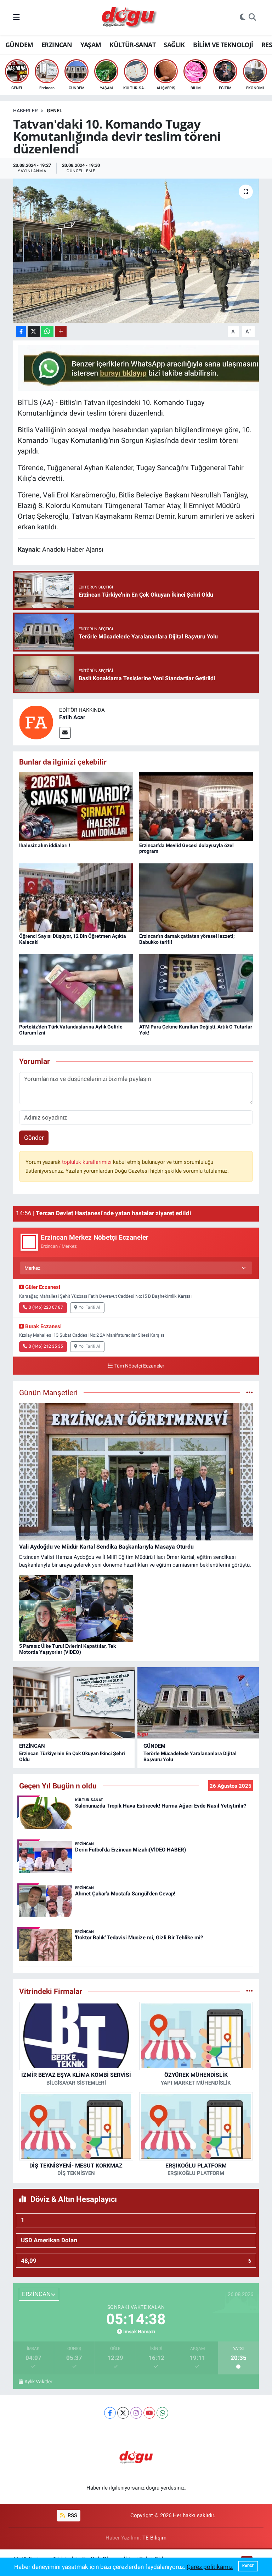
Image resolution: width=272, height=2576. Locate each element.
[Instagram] (136, 2413)
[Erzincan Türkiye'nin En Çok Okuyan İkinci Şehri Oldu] (74, 1703)
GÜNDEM (19, 45)
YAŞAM (91, 45)
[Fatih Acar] (36, 722)
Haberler (25, 111)
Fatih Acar (72, 717)
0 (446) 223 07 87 (46, 1307)
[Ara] (252, 18)
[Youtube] (149, 2413)
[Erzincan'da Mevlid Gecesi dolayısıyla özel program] (196, 806)
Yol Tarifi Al (89, 1307)
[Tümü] (250, 1991)
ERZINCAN (57, 45)
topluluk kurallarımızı (87, 1162)
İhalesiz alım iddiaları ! (45, 845)
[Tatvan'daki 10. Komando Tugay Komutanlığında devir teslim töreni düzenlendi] (136, 251)
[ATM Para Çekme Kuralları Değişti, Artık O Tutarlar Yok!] (196, 988)
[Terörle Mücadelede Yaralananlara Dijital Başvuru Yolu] (198, 1703)
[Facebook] (110, 2413)
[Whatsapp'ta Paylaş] (47, 332)
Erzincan (32, 1746)
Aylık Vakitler (38, 2381)
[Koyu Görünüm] (243, 18)
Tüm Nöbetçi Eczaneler (139, 1366)
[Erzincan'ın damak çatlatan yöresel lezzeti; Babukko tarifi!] (196, 897)
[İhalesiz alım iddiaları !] (76, 806)
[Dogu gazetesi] (130, 18)
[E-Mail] (65, 733)
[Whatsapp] (162, 2413)
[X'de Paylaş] (34, 332)
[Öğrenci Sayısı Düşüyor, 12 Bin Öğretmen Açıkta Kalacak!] (76, 897)
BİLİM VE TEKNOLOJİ (223, 45)
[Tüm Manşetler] (250, 1392)
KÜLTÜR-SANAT (132, 45)
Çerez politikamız (210, 2567)
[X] (123, 2413)
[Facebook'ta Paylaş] (21, 332)
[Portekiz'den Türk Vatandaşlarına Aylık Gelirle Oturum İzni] (76, 988)
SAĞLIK (174, 45)
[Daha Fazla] (61, 332)
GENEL (55, 111)
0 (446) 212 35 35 (46, 1346)
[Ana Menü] (16, 17)
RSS (72, 2515)
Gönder (34, 1138)
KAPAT (248, 2566)
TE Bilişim (154, 2538)
